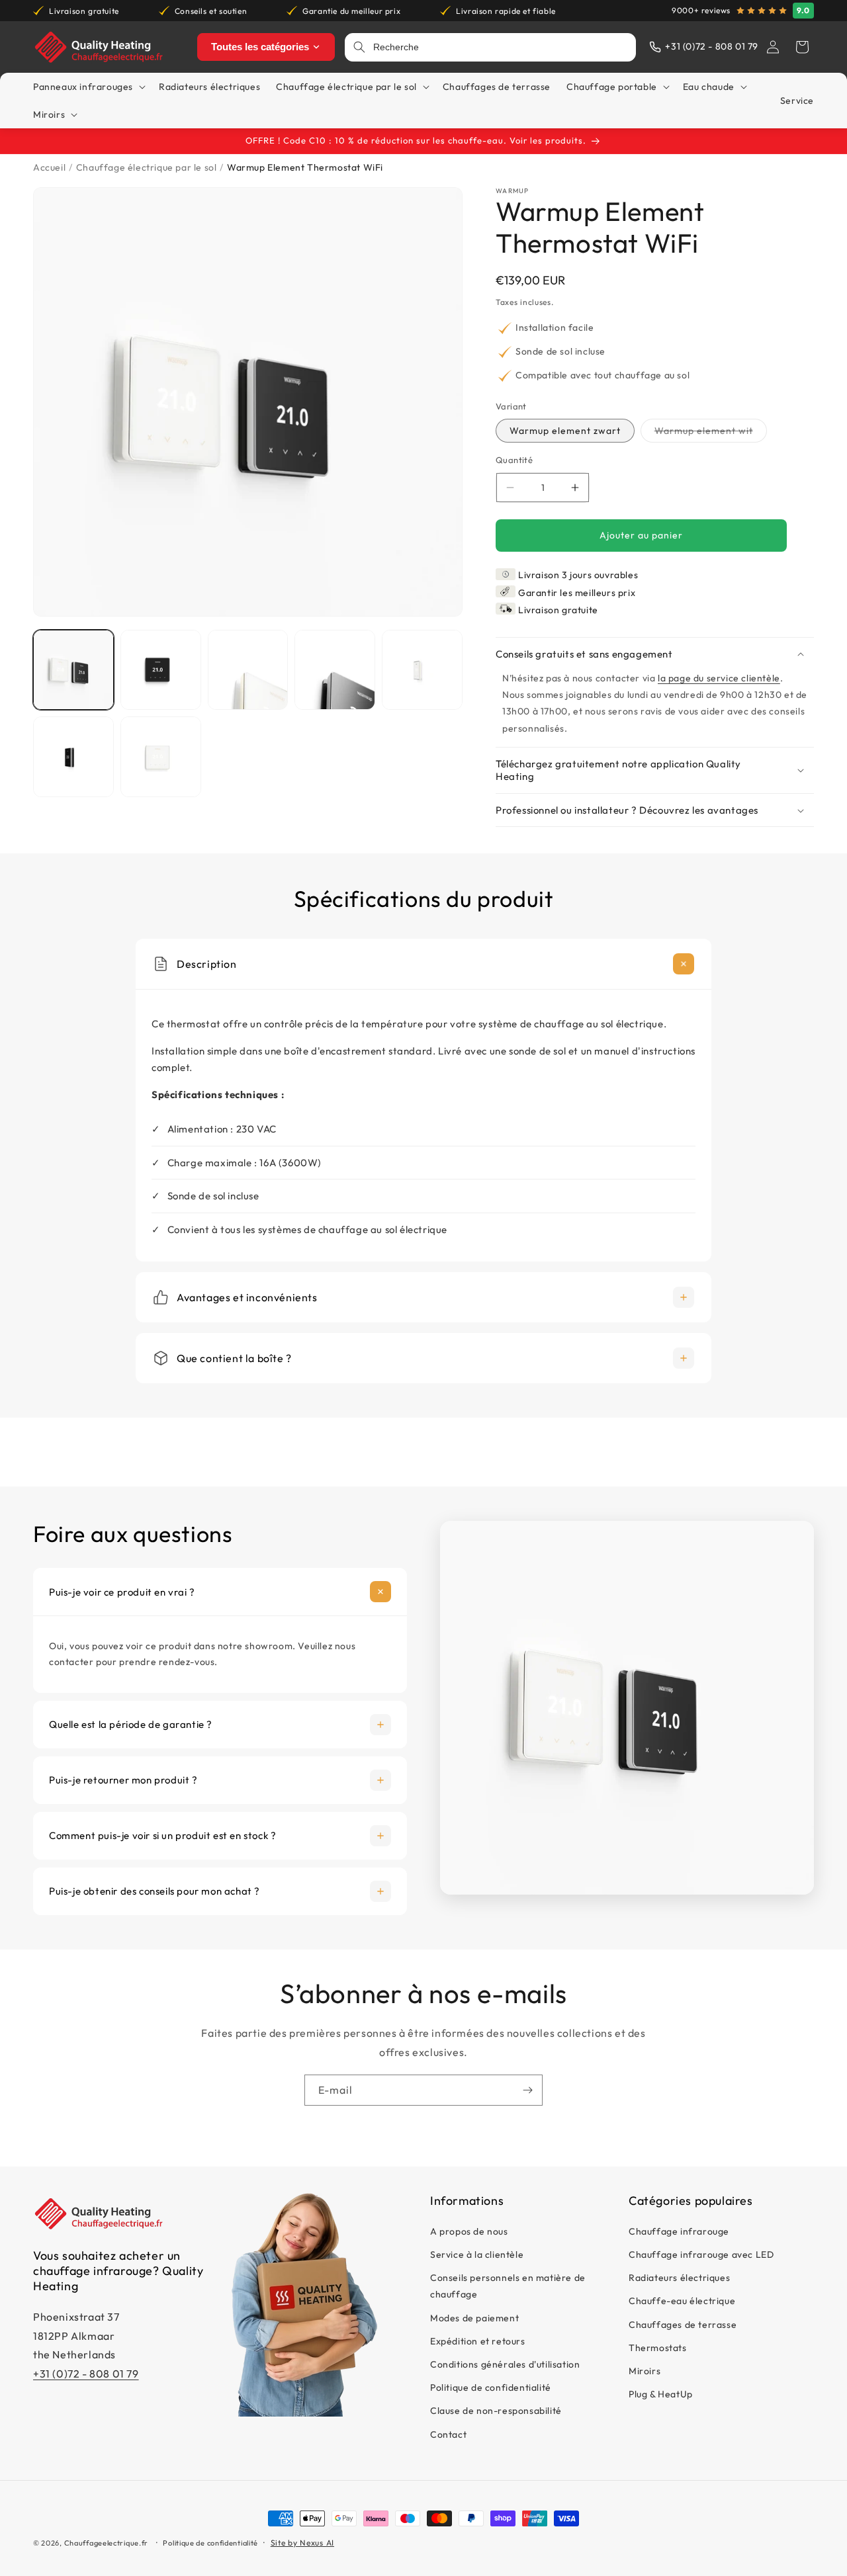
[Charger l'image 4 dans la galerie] (335, 670)
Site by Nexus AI (302, 2543)
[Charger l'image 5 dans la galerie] (422, 670)
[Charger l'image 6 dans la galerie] (73, 757)
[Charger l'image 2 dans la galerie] (161, 670)
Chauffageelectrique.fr (106, 2543)
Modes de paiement (474, 2318)
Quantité (514, 460)
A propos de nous (469, 2232)
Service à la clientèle (477, 2255)
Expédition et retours (478, 2342)
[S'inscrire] (527, 2090)
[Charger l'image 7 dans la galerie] (161, 757)
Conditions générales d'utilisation (505, 2365)
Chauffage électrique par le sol (147, 167)
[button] (802, 47)
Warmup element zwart (565, 431)
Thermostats (658, 2348)
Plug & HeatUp (661, 2395)
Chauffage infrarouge (679, 2232)
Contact (448, 2434)
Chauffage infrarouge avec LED (701, 2255)
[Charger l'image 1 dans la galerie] (73, 670)
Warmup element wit (711, 434)
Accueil (49, 167)
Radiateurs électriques (679, 2278)
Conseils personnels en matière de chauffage (508, 2287)
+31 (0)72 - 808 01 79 (86, 2374)
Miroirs (645, 2372)
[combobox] (501, 47)
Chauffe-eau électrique (682, 2301)
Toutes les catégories (260, 47)
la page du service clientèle (719, 678)
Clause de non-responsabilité (496, 2411)
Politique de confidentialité (491, 2388)
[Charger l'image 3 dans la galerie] (248, 670)
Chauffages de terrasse (683, 2325)
